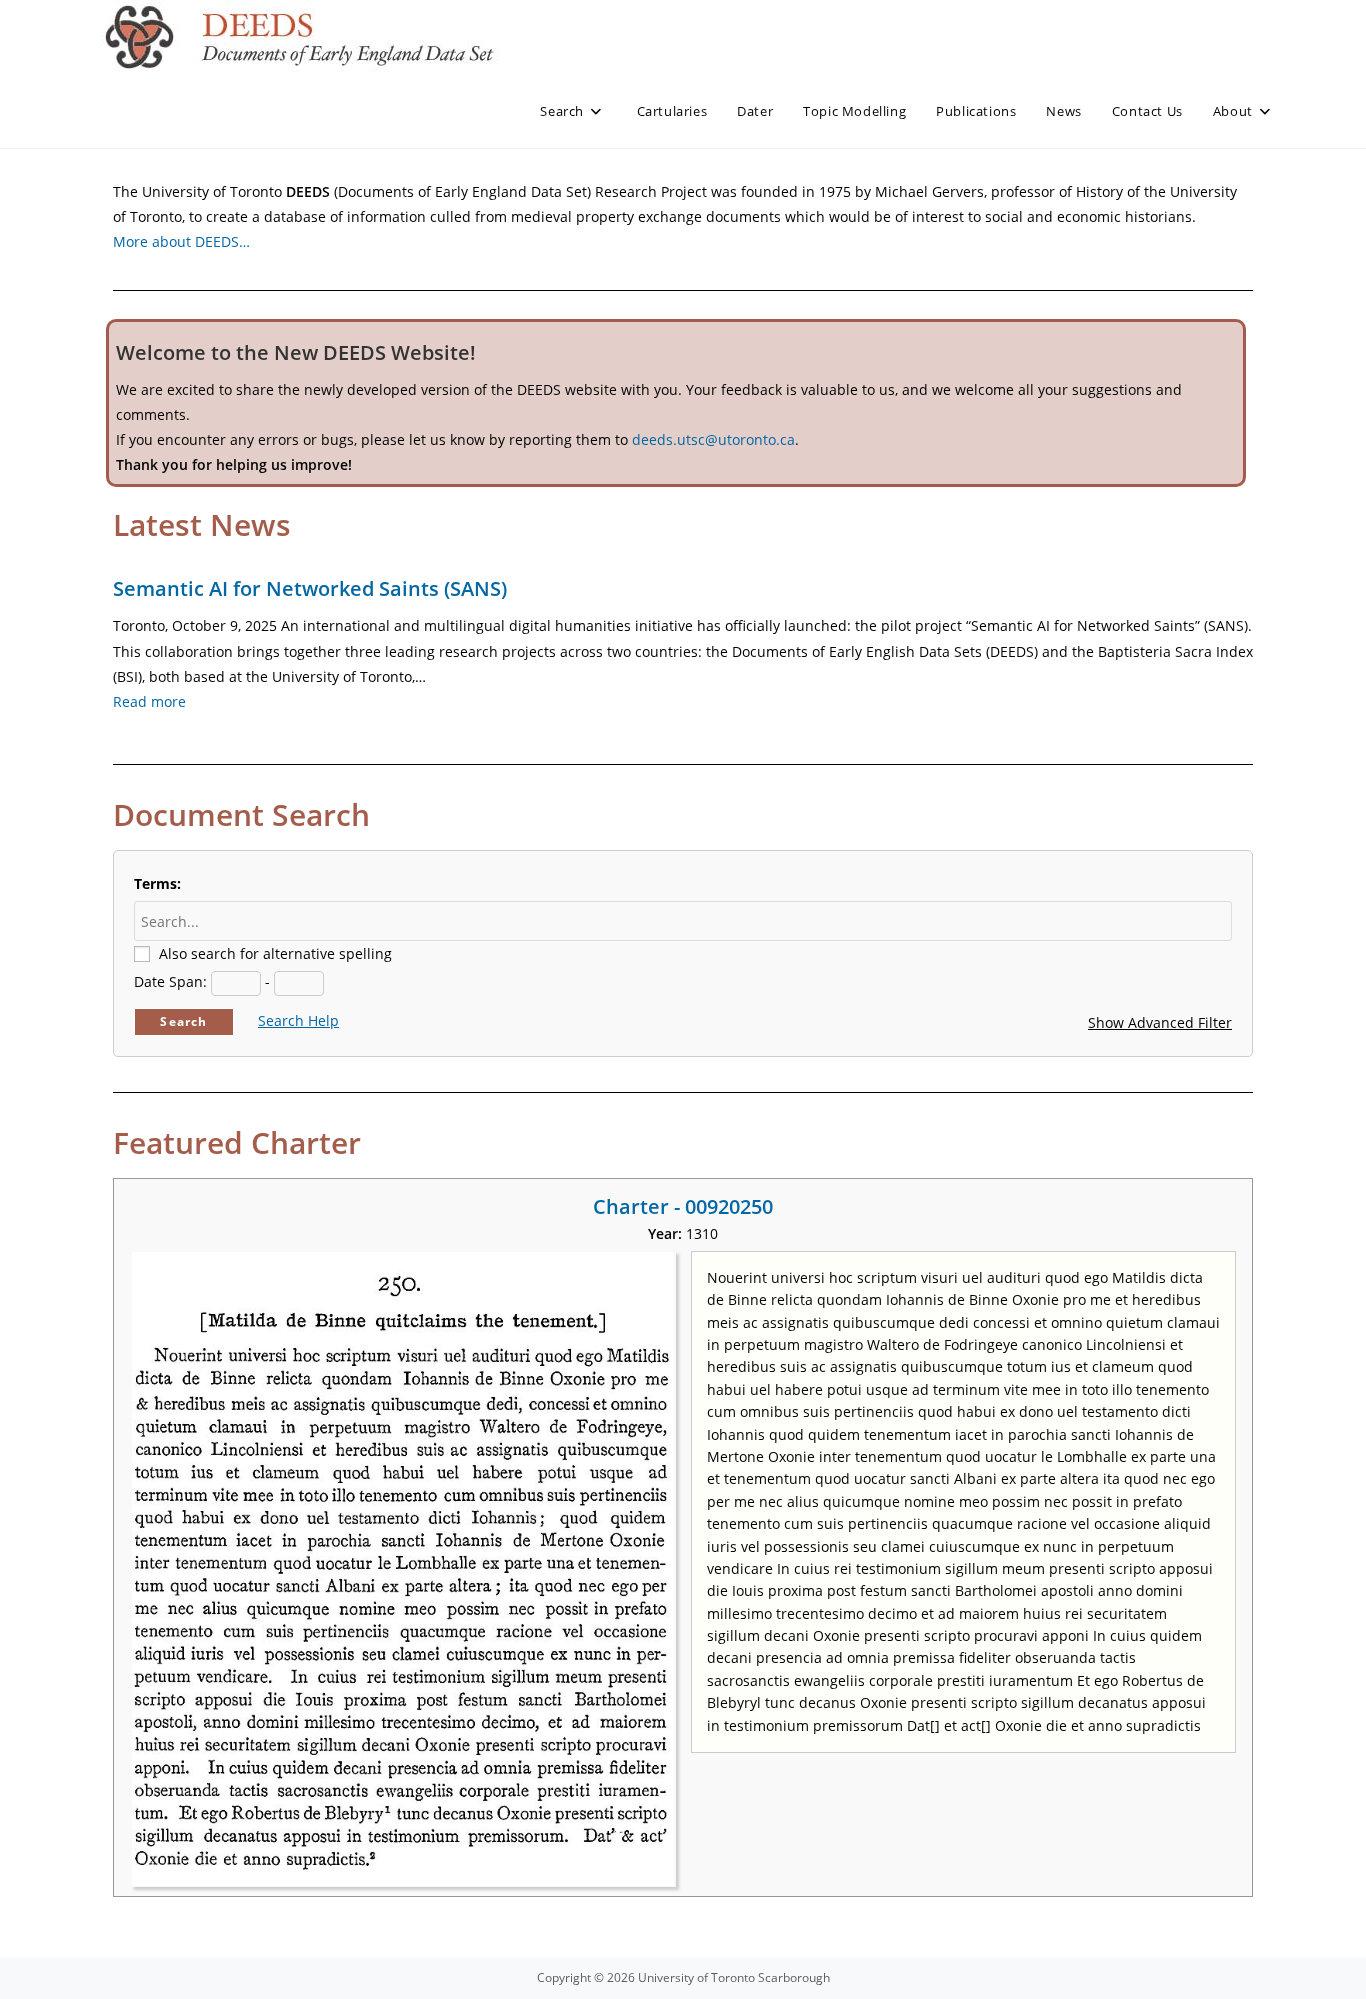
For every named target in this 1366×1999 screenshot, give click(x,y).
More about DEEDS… (181, 241)
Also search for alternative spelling (275, 953)
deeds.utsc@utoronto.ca (713, 439)
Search (183, 1021)
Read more (149, 701)
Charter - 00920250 (683, 1206)
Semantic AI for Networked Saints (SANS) (310, 588)
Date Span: (170, 981)
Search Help (298, 1020)
